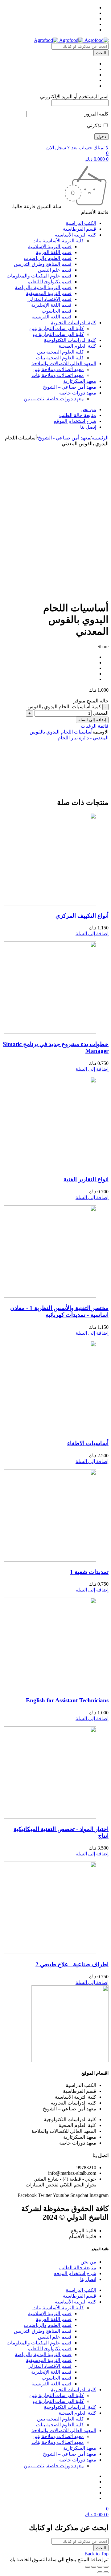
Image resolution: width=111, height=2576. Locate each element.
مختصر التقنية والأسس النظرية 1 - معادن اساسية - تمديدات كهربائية (59, 1311)
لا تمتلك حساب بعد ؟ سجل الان (77, 148)
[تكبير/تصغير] (88, 2567)
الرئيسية (100, 438)
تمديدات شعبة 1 (89, 1572)
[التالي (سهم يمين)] (100, 2572)
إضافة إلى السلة (92, 720)
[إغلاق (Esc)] (106, 2567)
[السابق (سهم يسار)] (106, 2572)
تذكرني (95, 125)
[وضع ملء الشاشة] (94, 2567)
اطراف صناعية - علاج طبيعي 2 (72, 1964)
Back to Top (97, 2554)
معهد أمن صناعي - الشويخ (64, 438)
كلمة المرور (97, 114)
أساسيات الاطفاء (88, 1443)
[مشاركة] (100, 2567)
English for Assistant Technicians (67, 1700)
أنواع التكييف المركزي (82, 916)
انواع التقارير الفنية (86, 1179)
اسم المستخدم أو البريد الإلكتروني (74, 97)
